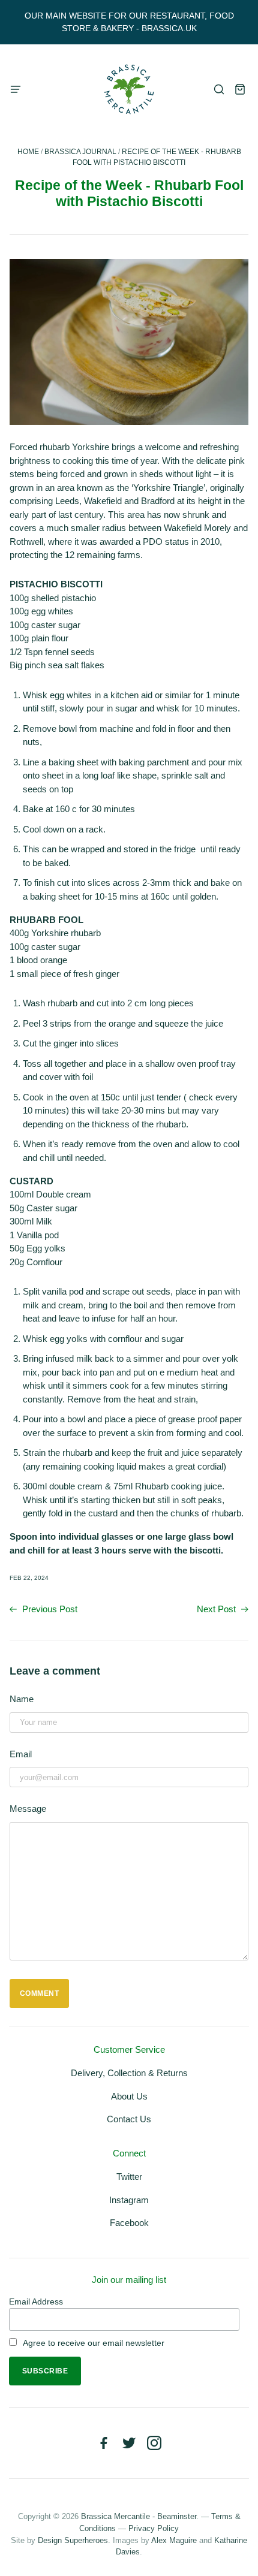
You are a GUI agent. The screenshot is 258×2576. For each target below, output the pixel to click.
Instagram (129, 2200)
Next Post (217, 1609)
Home (28, 152)
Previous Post (49, 1609)
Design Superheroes (73, 2540)
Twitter (129, 2177)
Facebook (129, 2223)
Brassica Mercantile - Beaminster (139, 2516)
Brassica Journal (80, 152)
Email (21, 1754)
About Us (129, 2096)
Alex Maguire (174, 2540)
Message (28, 1809)
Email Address (36, 2301)
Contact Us (129, 2119)
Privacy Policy (154, 2528)
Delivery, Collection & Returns (129, 2073)
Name (22, 1699)
